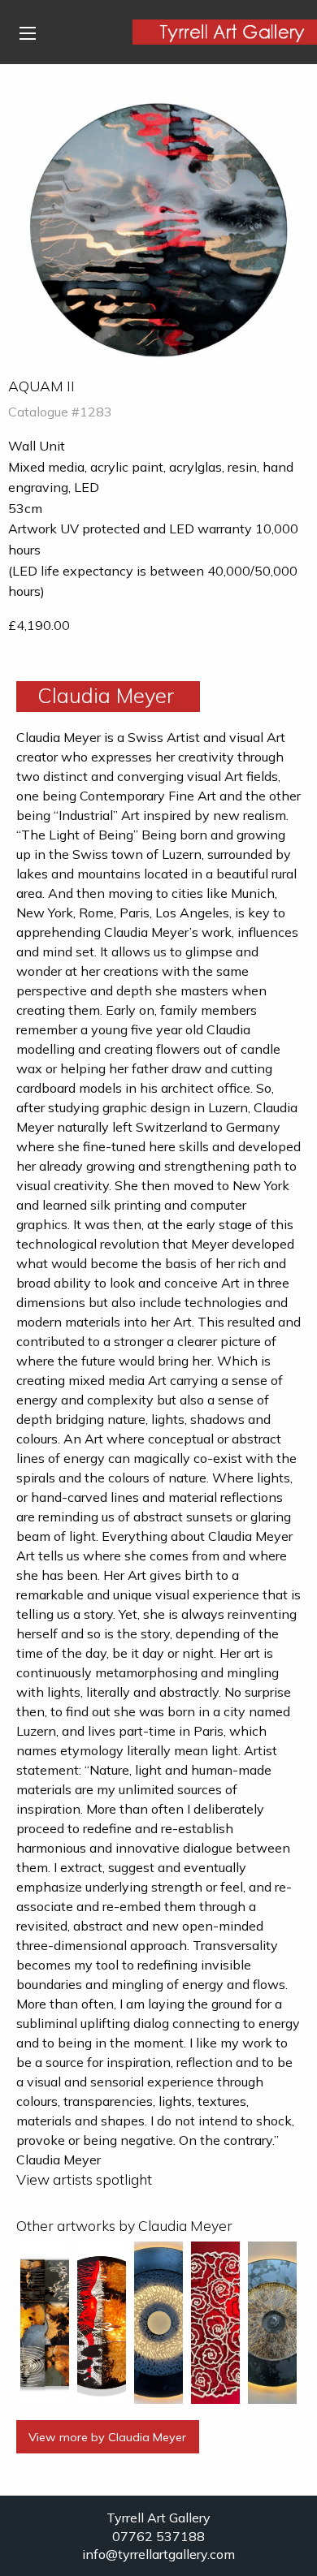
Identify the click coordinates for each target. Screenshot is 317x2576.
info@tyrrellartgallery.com (158, 2554)
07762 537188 (158, 2536)
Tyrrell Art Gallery (158, 2518)
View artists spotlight (84, 2179)
